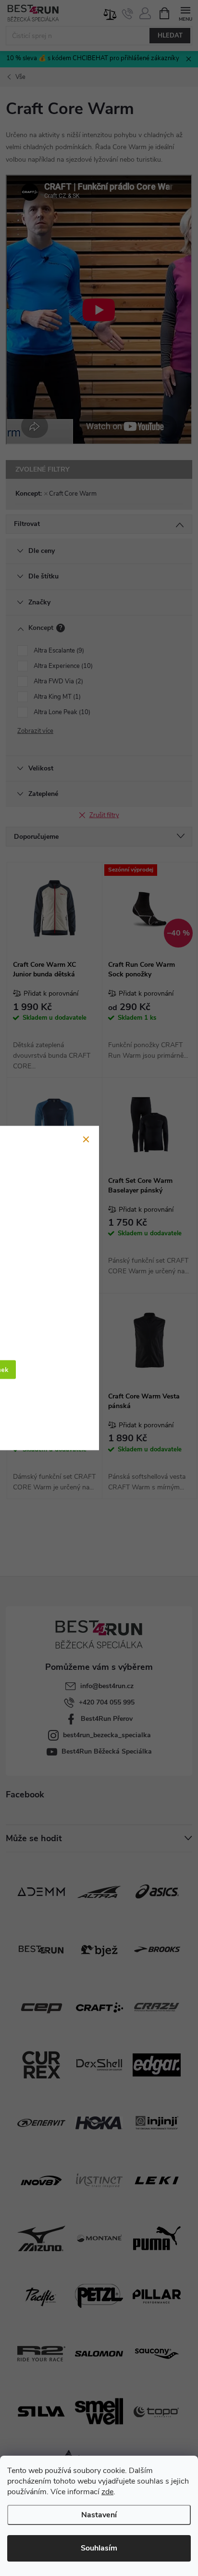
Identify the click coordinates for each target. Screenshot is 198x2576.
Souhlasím (99, 2548)
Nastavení (99, 2515)
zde (107, 2492)
